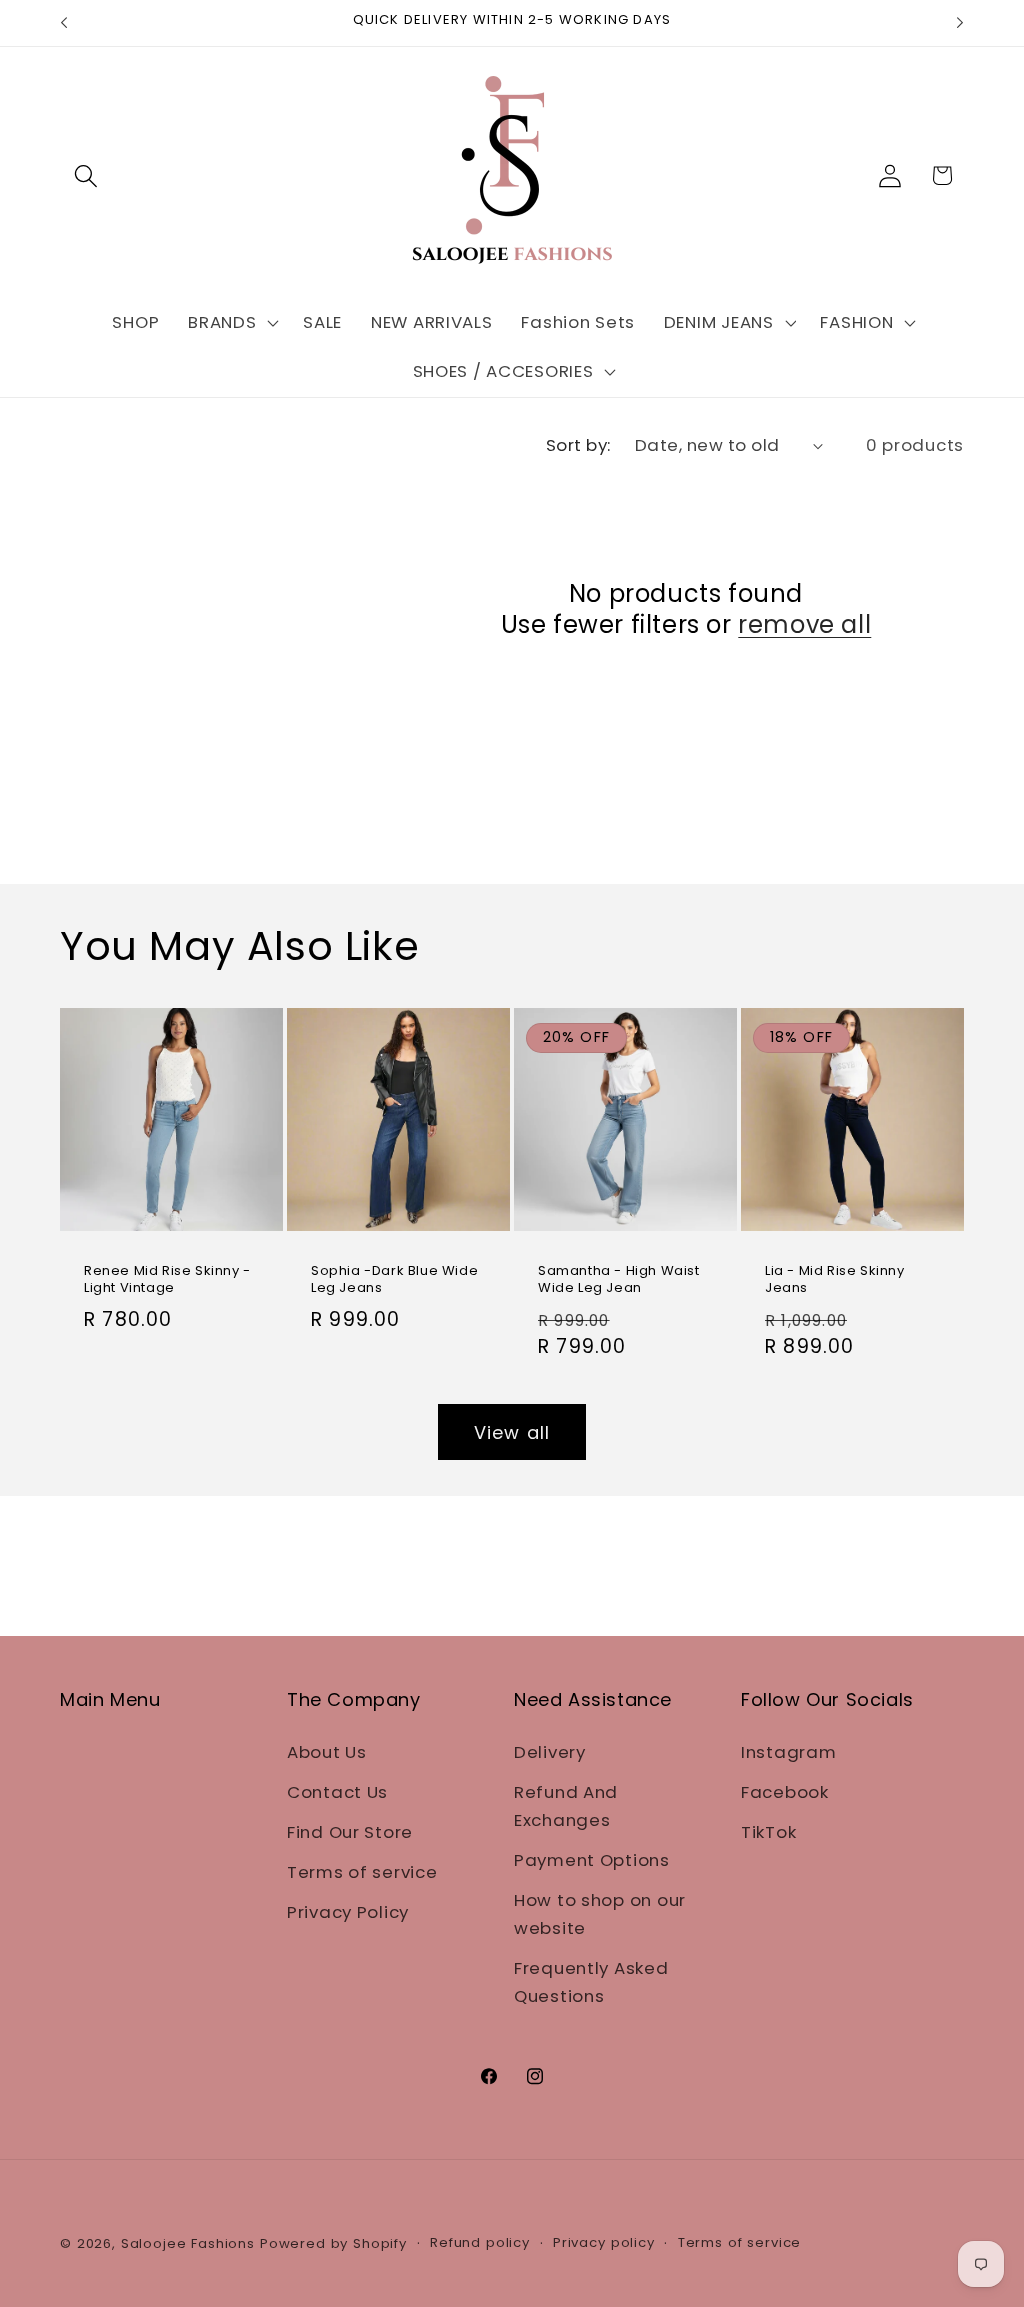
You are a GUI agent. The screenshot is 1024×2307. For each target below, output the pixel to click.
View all (512, 1432)
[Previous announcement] (64, 23)
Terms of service (362, 1872)
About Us (327, 1752)
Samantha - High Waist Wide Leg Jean (619, 1280)
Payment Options (592, 1860)
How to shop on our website (600, 1914)
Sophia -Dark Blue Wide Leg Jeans (394, 1280)
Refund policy (480, 2242)
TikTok (768, 1832)
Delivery (550, 1752)
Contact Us (337, 1792)
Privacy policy (604, 2242)
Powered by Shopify (333, 2243)
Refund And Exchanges (566, 1806)
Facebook (785, 1792)
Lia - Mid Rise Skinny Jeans (835, 1280)
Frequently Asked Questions (591, 1982)
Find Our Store (350, 1832)
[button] (86, 175)
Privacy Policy (348, 1912)
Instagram (788, 1752)
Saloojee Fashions (188, 2243)
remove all (804, 624)
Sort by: (578, 445)
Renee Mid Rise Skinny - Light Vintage (167, 1280)
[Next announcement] (960, 23)
